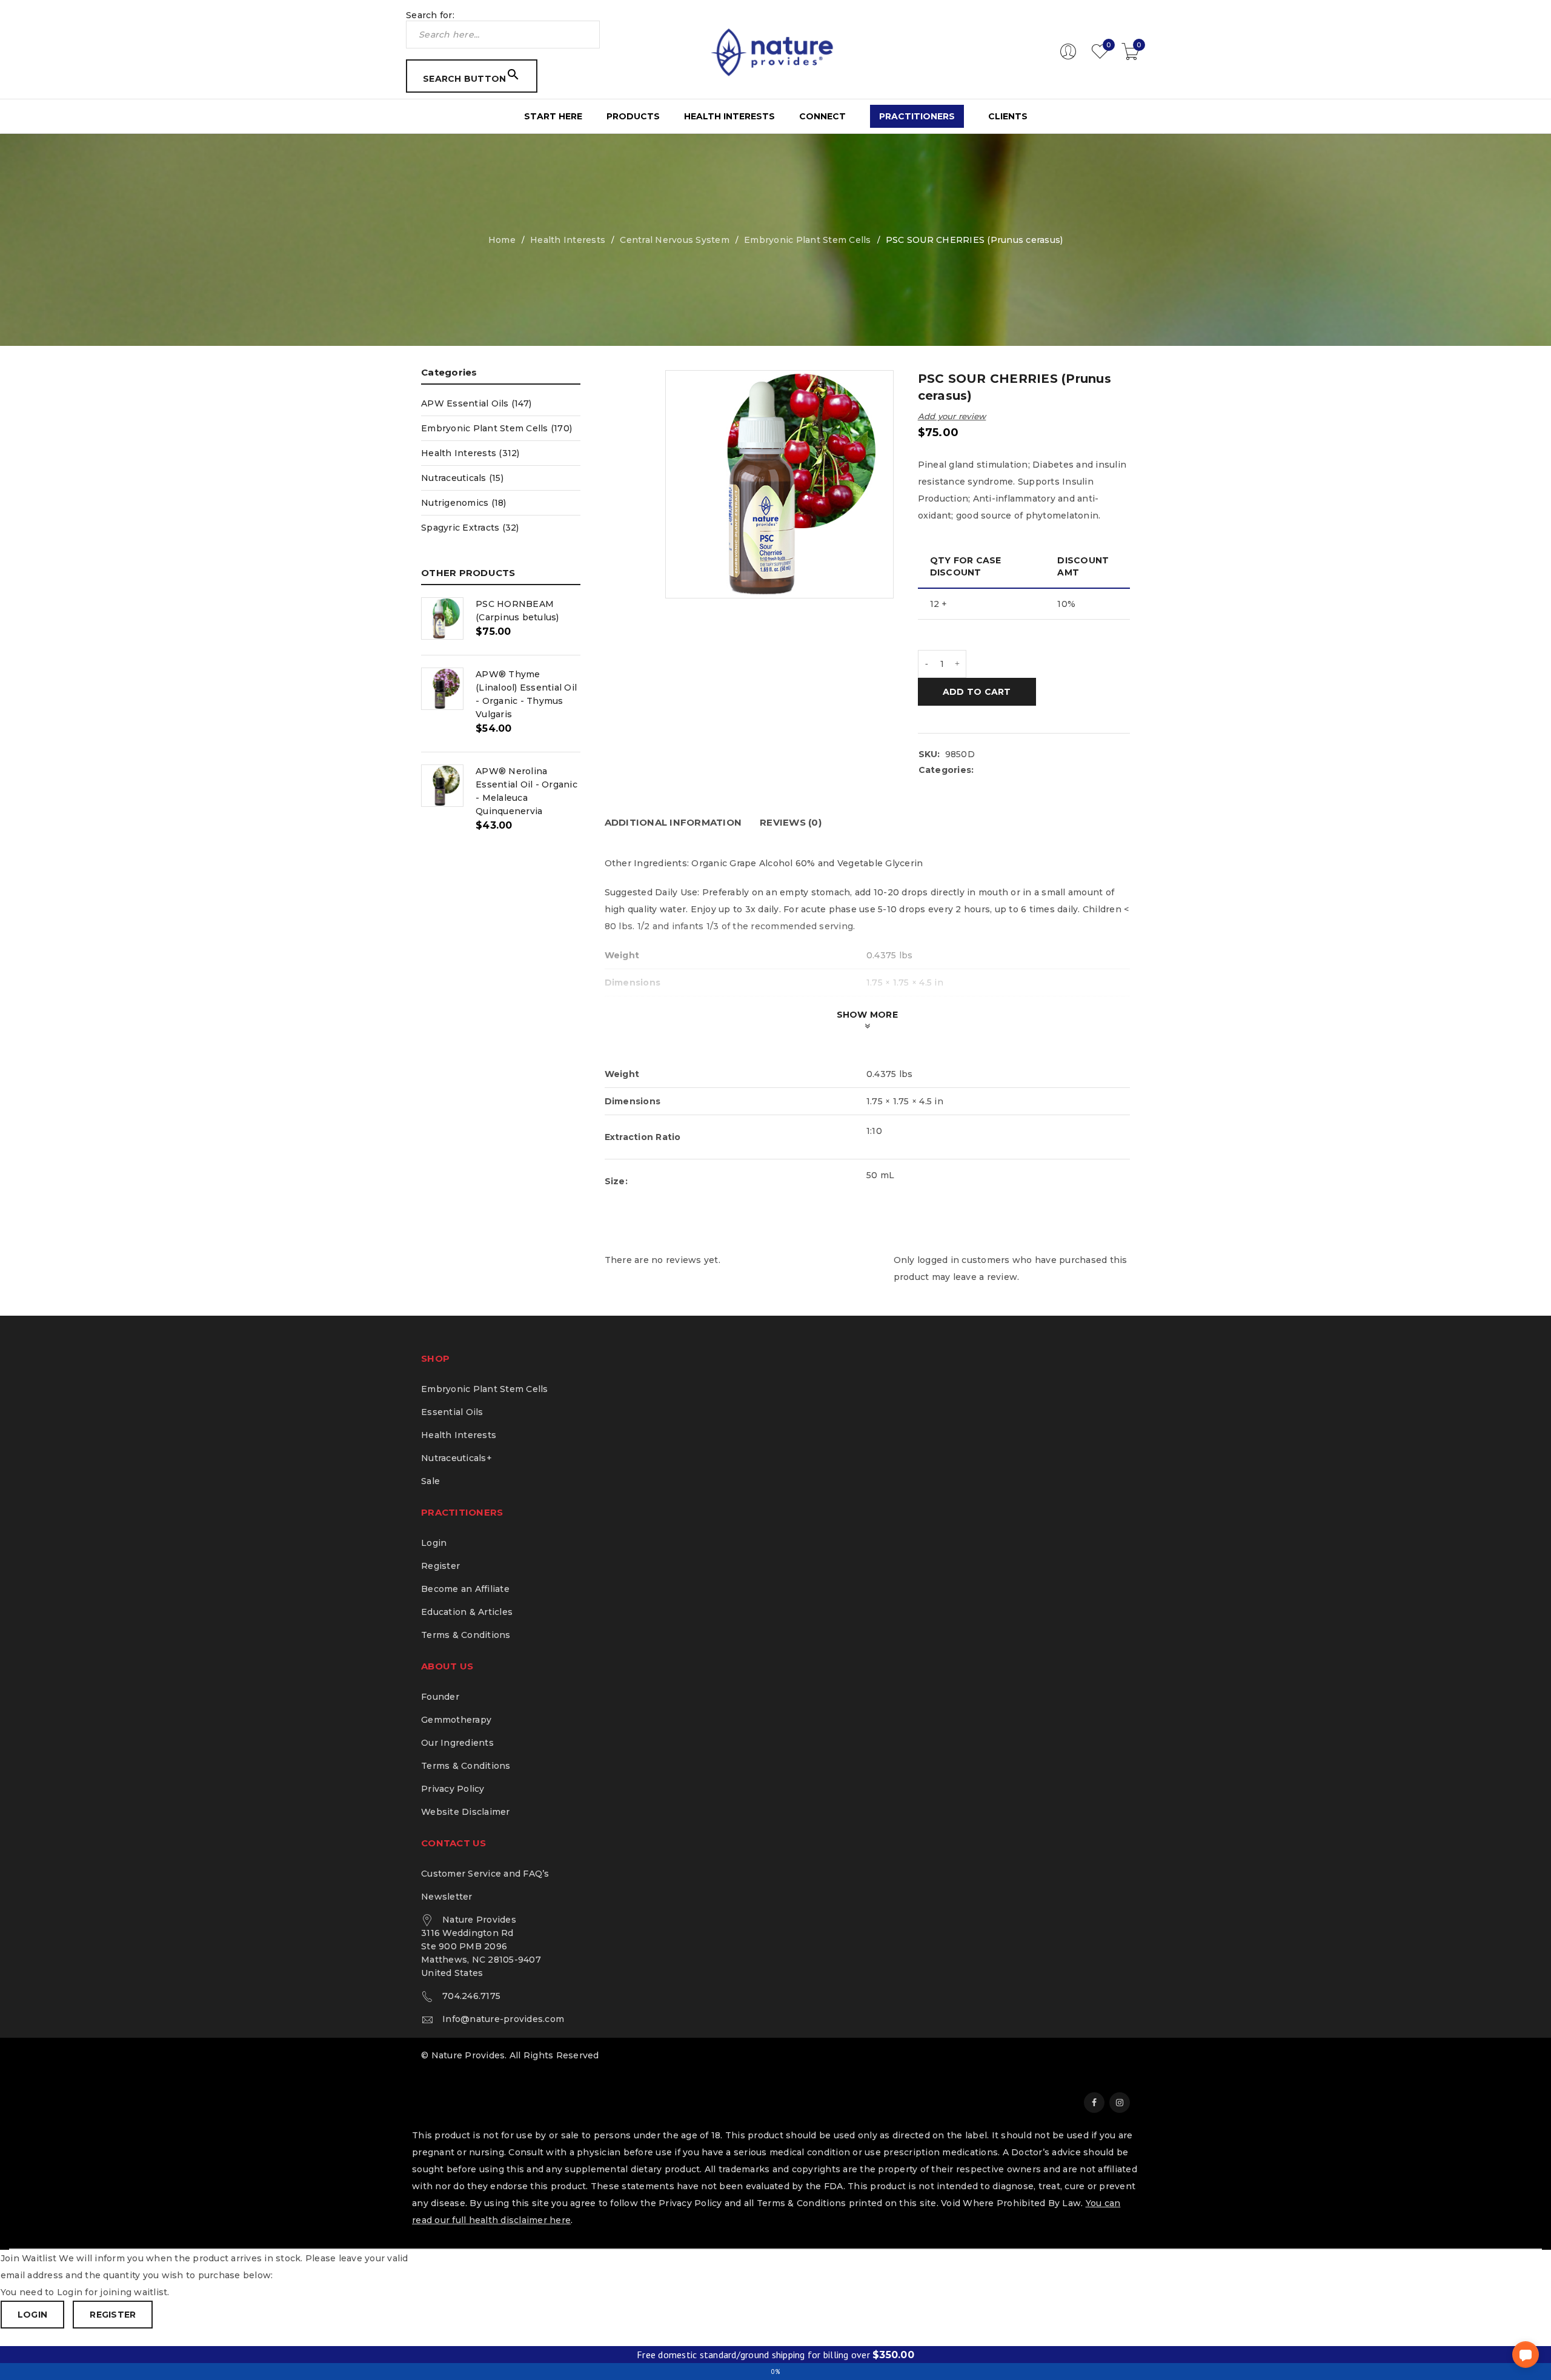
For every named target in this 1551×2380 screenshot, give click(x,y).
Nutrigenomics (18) (464, 503)
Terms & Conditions (466, 1635)
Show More (867, 1015)
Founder (440, 1697)
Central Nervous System (675, 240)
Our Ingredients (457, 1743)
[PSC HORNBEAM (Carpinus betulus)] (442, 618)
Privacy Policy (453, 1789)
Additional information (673, 822)
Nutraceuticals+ (457, 1458)
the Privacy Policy (681, 2203)
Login (434, 1543)
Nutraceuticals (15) (462, 478)
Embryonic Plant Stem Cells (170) (497, 428)
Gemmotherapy (456, 1720)
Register (440, 1566)
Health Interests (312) (470, 453)
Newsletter (447, 1897)
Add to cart (977, 692)
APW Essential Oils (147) (476, 403)
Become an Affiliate (465, 1589)
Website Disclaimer (466, 1812)
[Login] (1068, 57)
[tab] (673, 823)
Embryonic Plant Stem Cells (808, 240)
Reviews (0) (791, 822)
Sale (430, 1481)
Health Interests (568, 240)
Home (502, 240)
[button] (1526, 2355)
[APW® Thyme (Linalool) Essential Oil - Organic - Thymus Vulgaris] (442, 689)
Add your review (952, 416)
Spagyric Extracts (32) (470, 528)
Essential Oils (452, 1412)
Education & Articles (467, 1612)
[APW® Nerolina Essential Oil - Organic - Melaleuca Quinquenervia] (442, 786)
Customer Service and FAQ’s (485, 1874)
